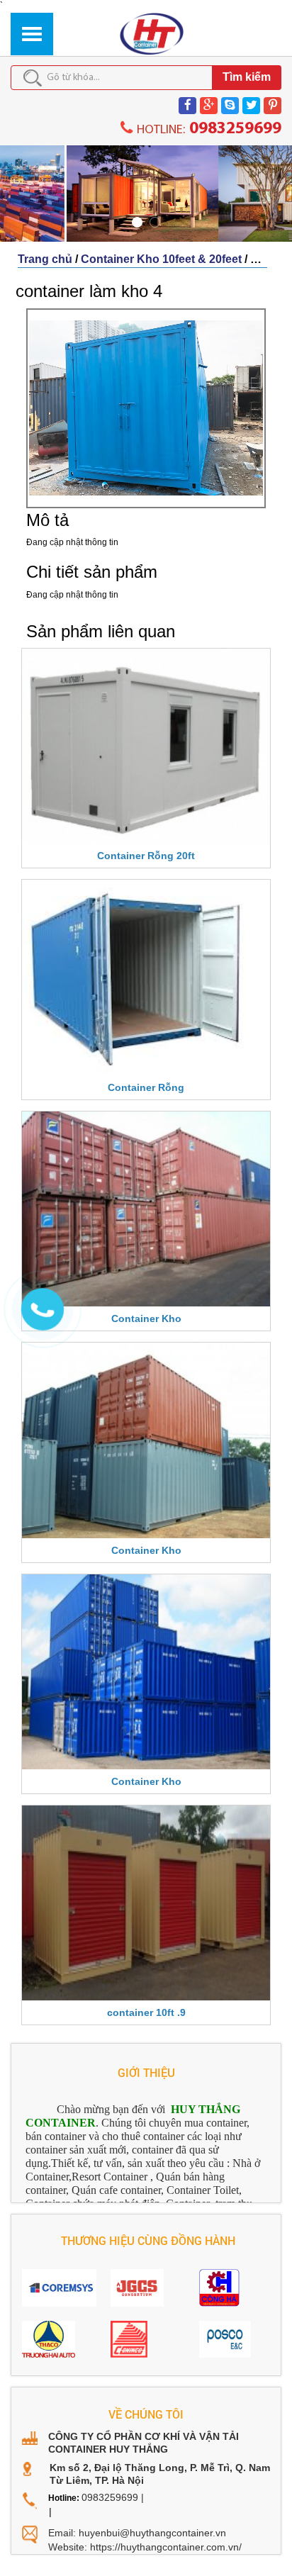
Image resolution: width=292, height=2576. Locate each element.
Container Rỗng (146, 1087)
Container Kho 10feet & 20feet (161, 259)
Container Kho (146, 1318)
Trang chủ (45, 259)
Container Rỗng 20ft (146, 856)
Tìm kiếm (247, 77)
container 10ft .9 (146, 2012)
